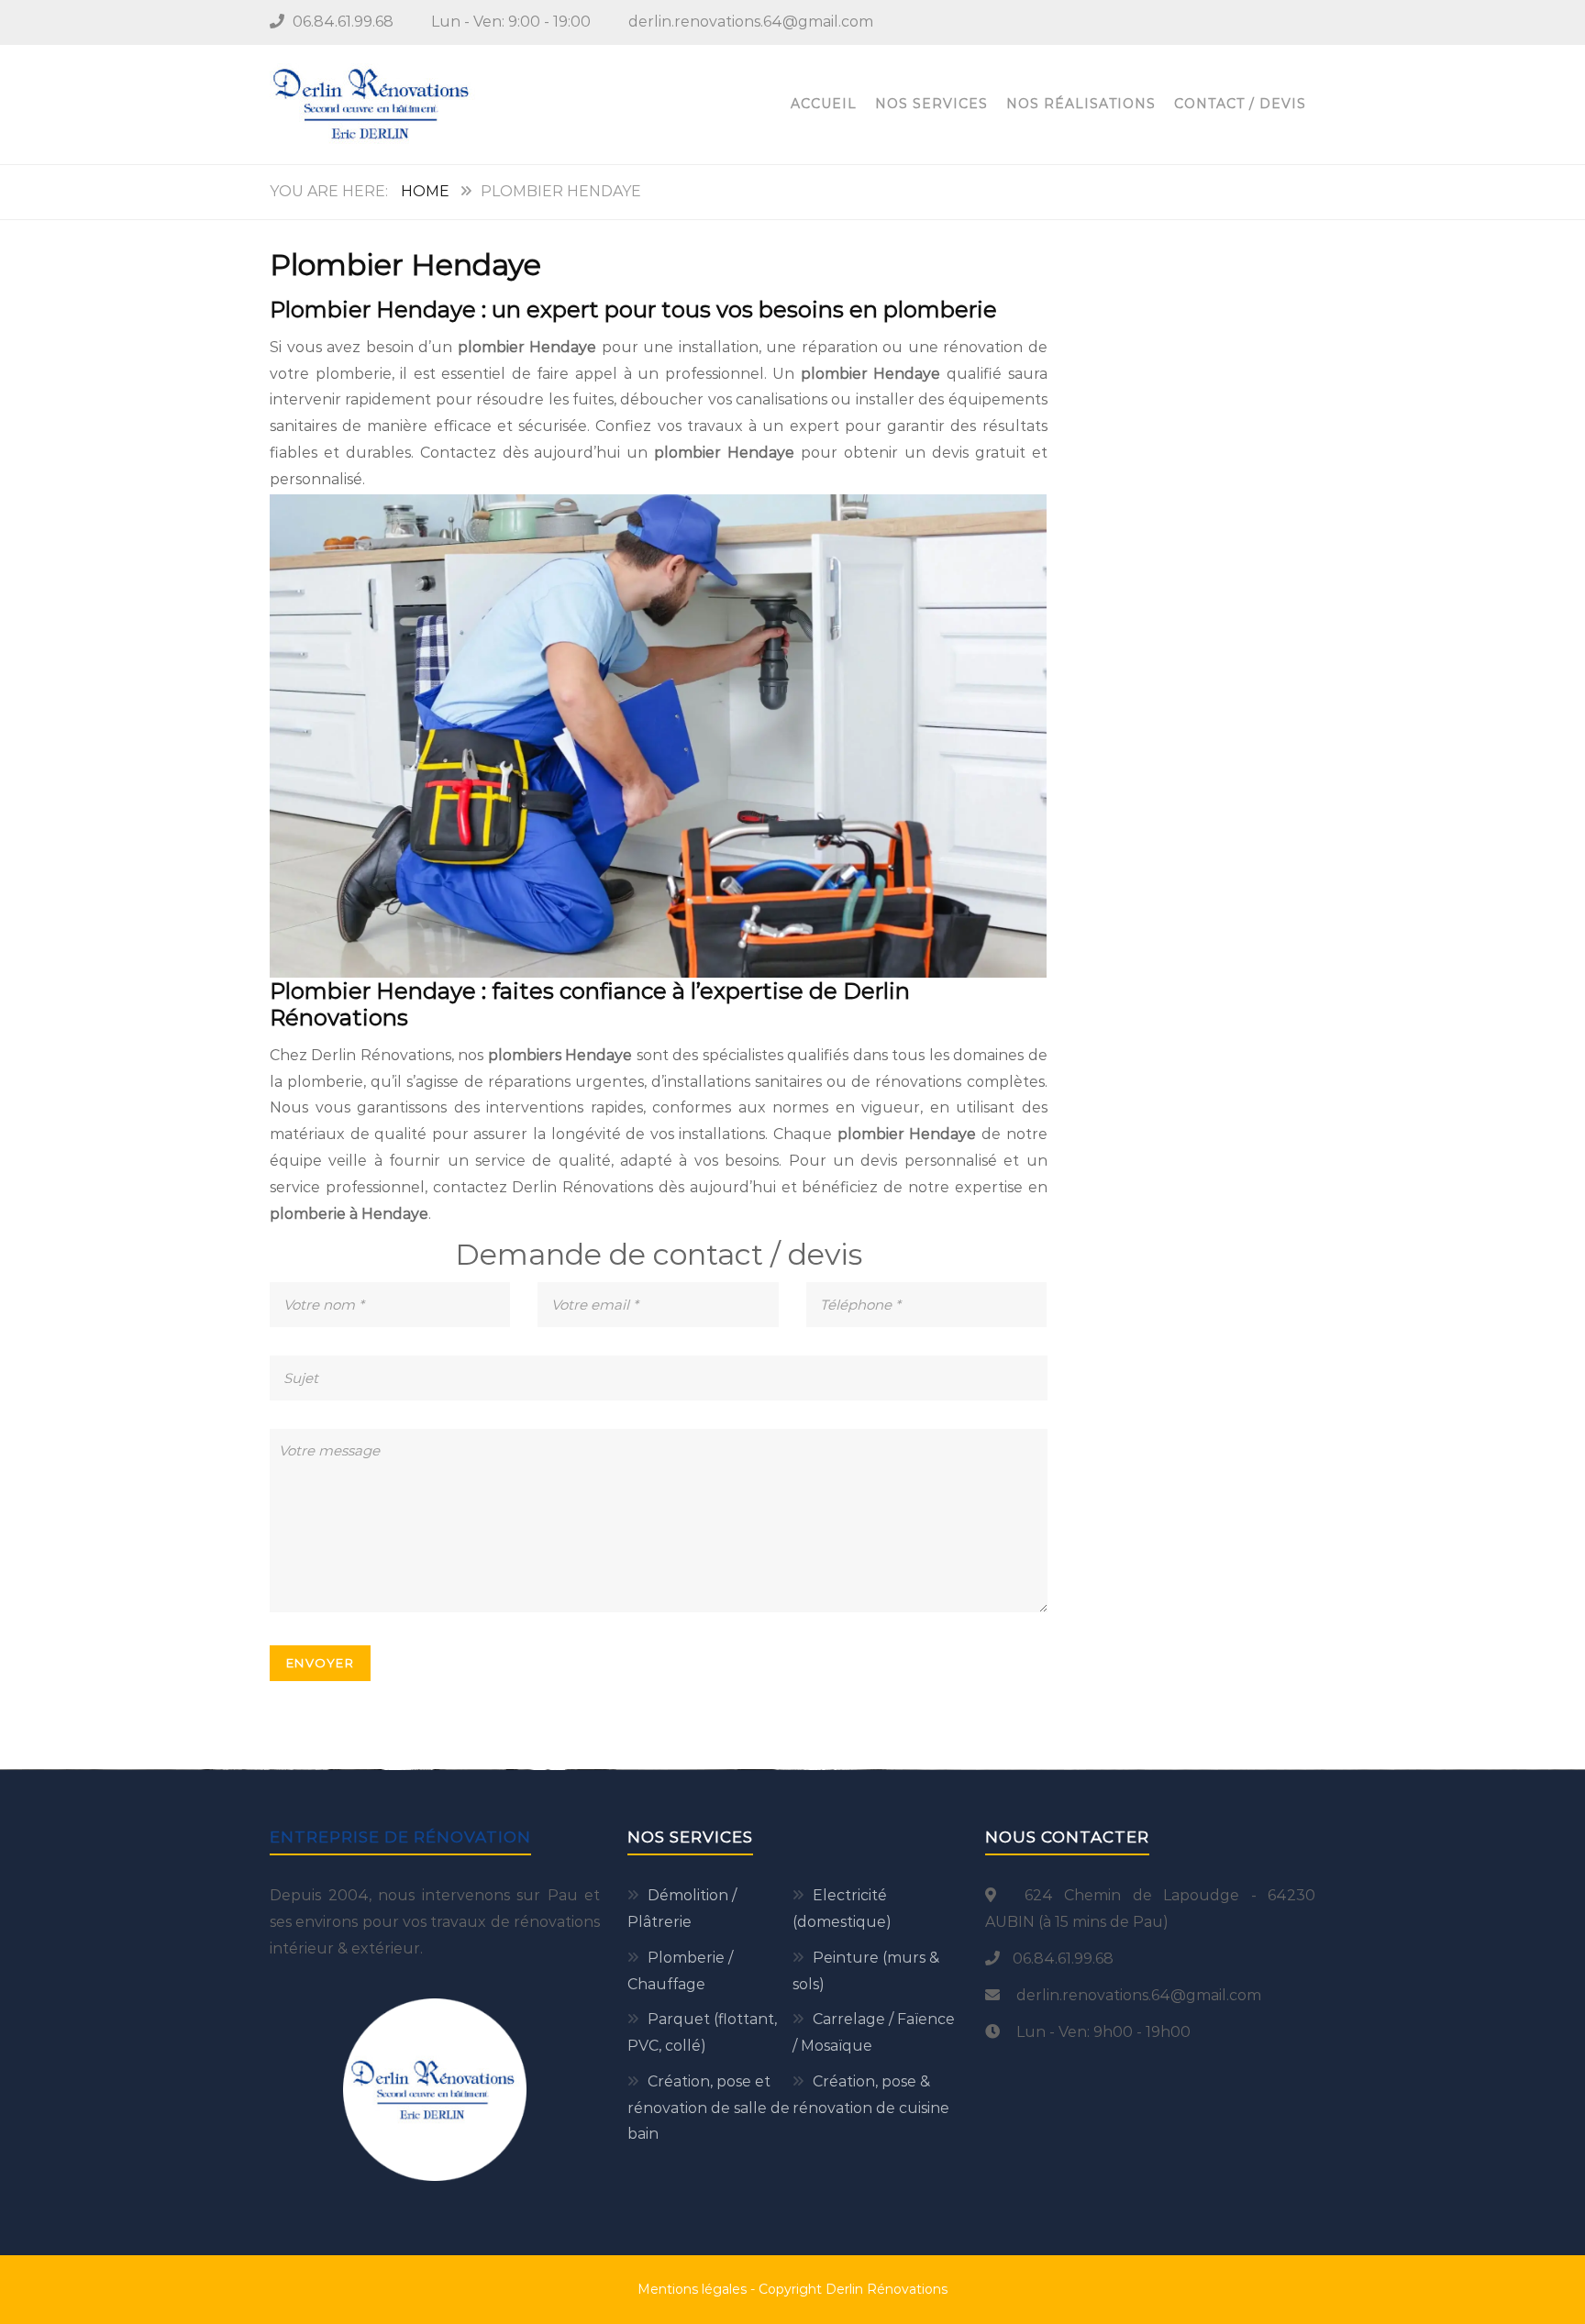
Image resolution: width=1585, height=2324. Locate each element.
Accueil (824, 104)
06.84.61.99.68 (343, 22)
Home (425, 191)
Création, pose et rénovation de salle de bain (709, 2108)
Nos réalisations (1081, 104)
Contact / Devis (1240, 104)
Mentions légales (692, 2289)
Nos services (931, 104)
